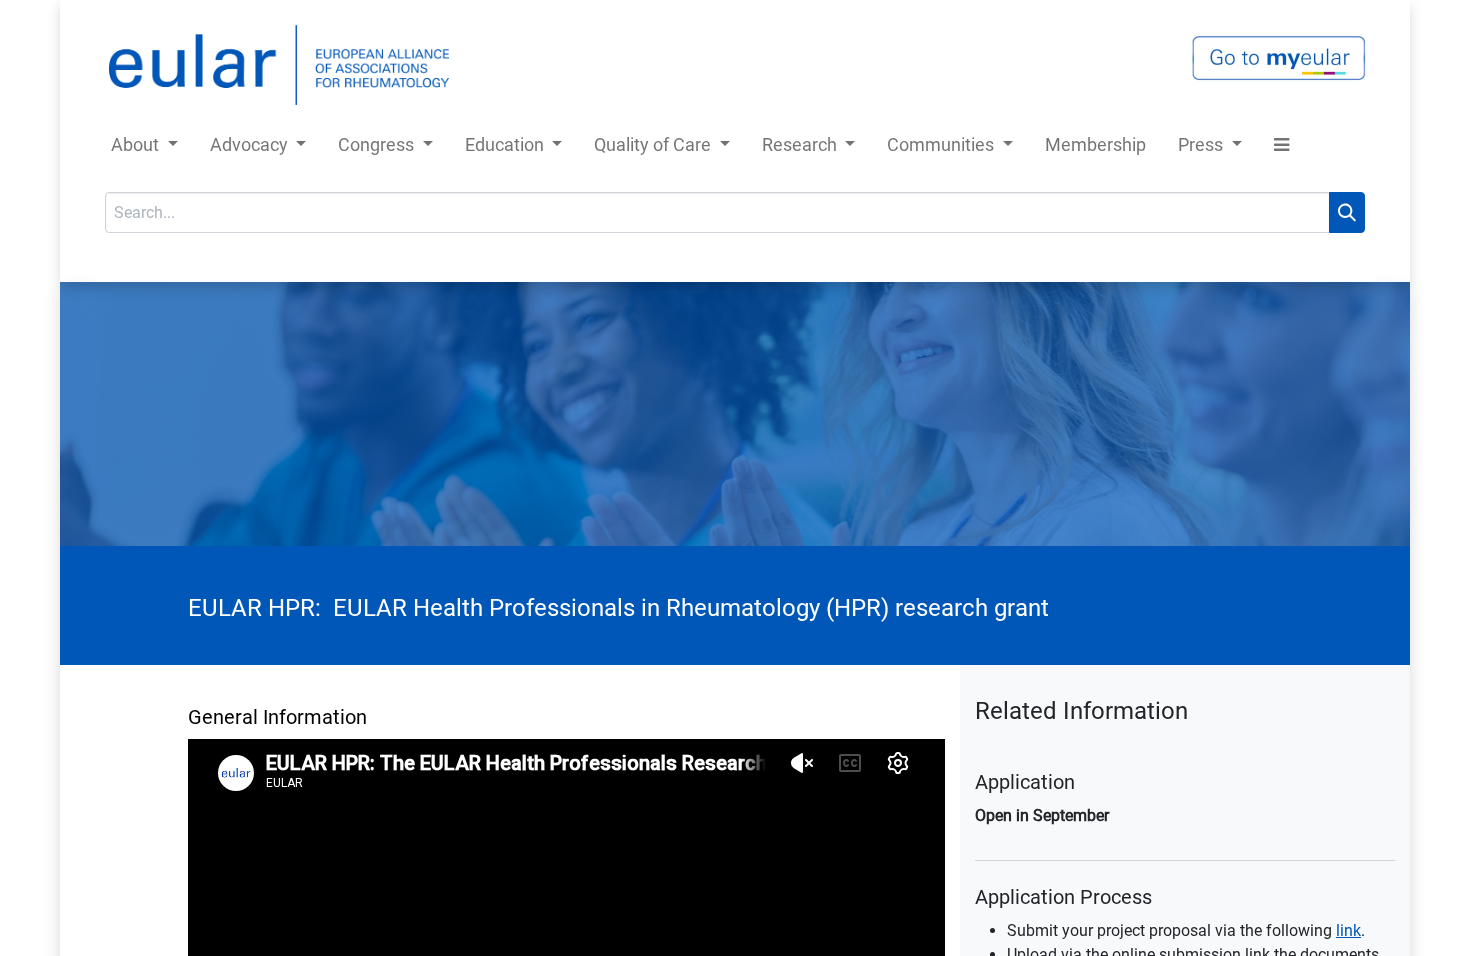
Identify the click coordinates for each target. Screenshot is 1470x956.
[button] (1281, 148)
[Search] (1347, 212)
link (1348, 930)
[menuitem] (1095, 148)
